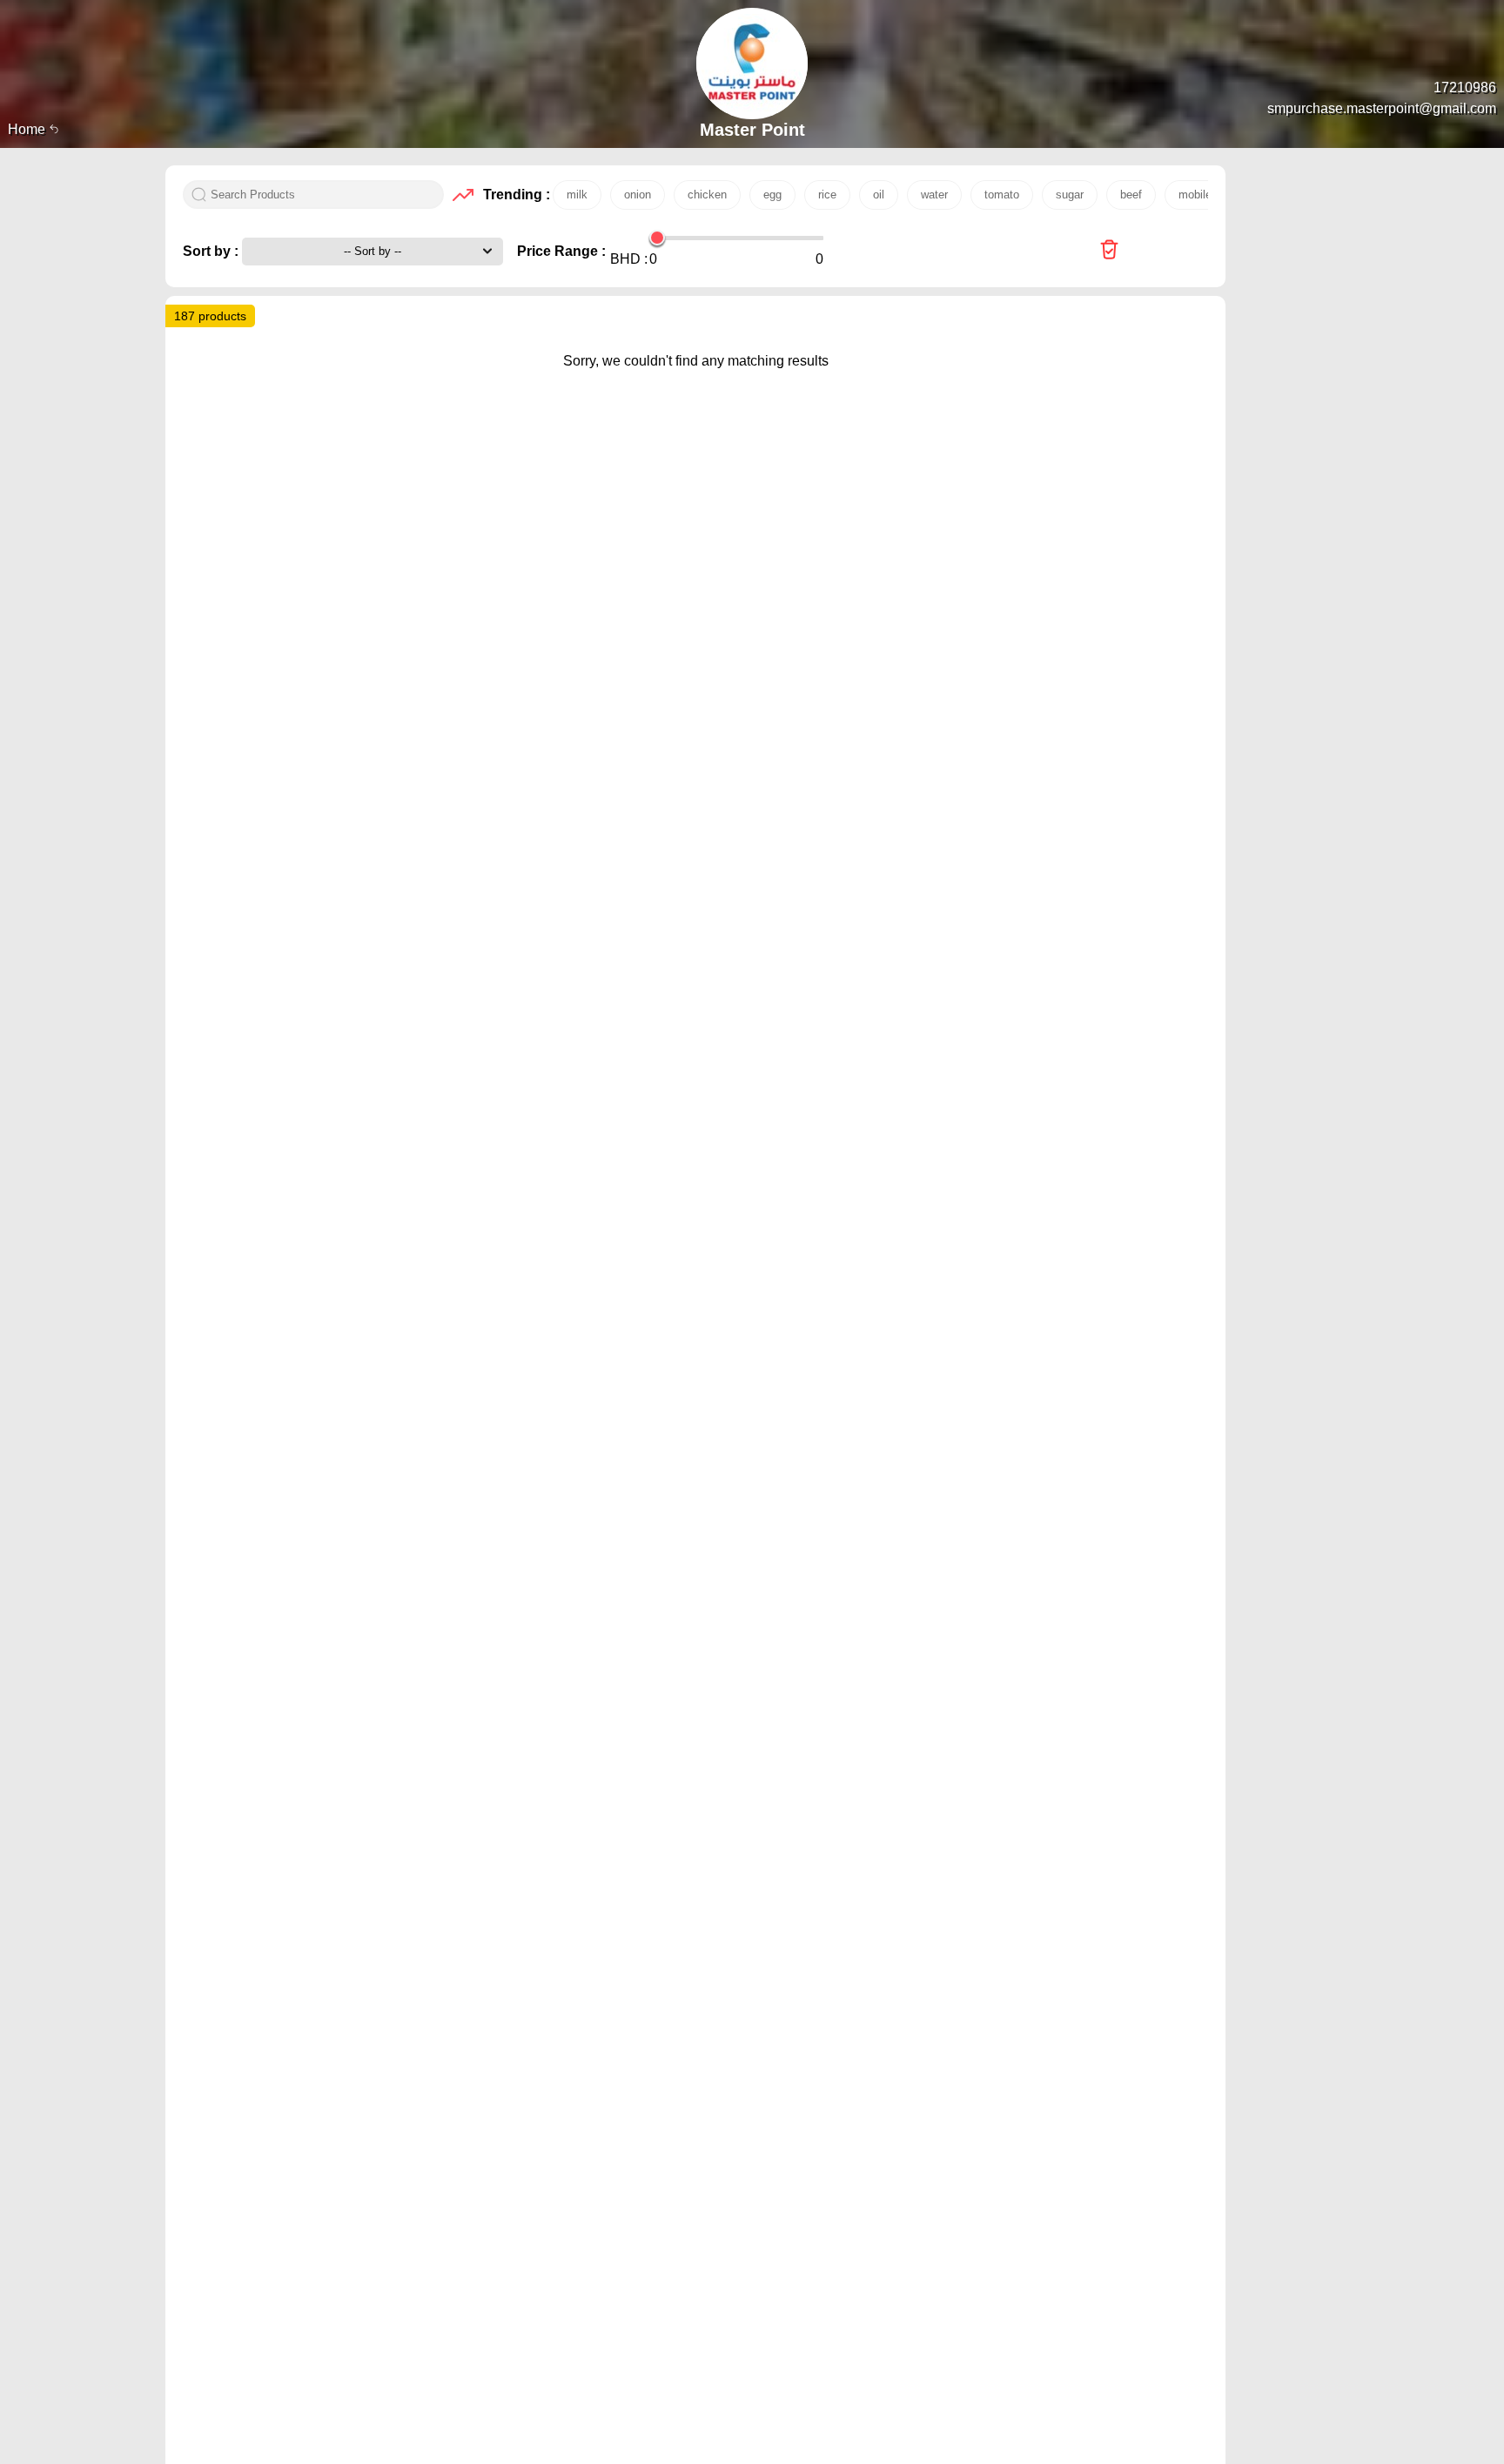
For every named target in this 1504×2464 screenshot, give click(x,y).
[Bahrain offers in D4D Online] (1109, 251)
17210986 (1465, 87)
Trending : (514, 195)
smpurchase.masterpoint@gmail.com (1382, 108)
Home (28, 129)
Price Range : (561, 251)
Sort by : (212, 251)
